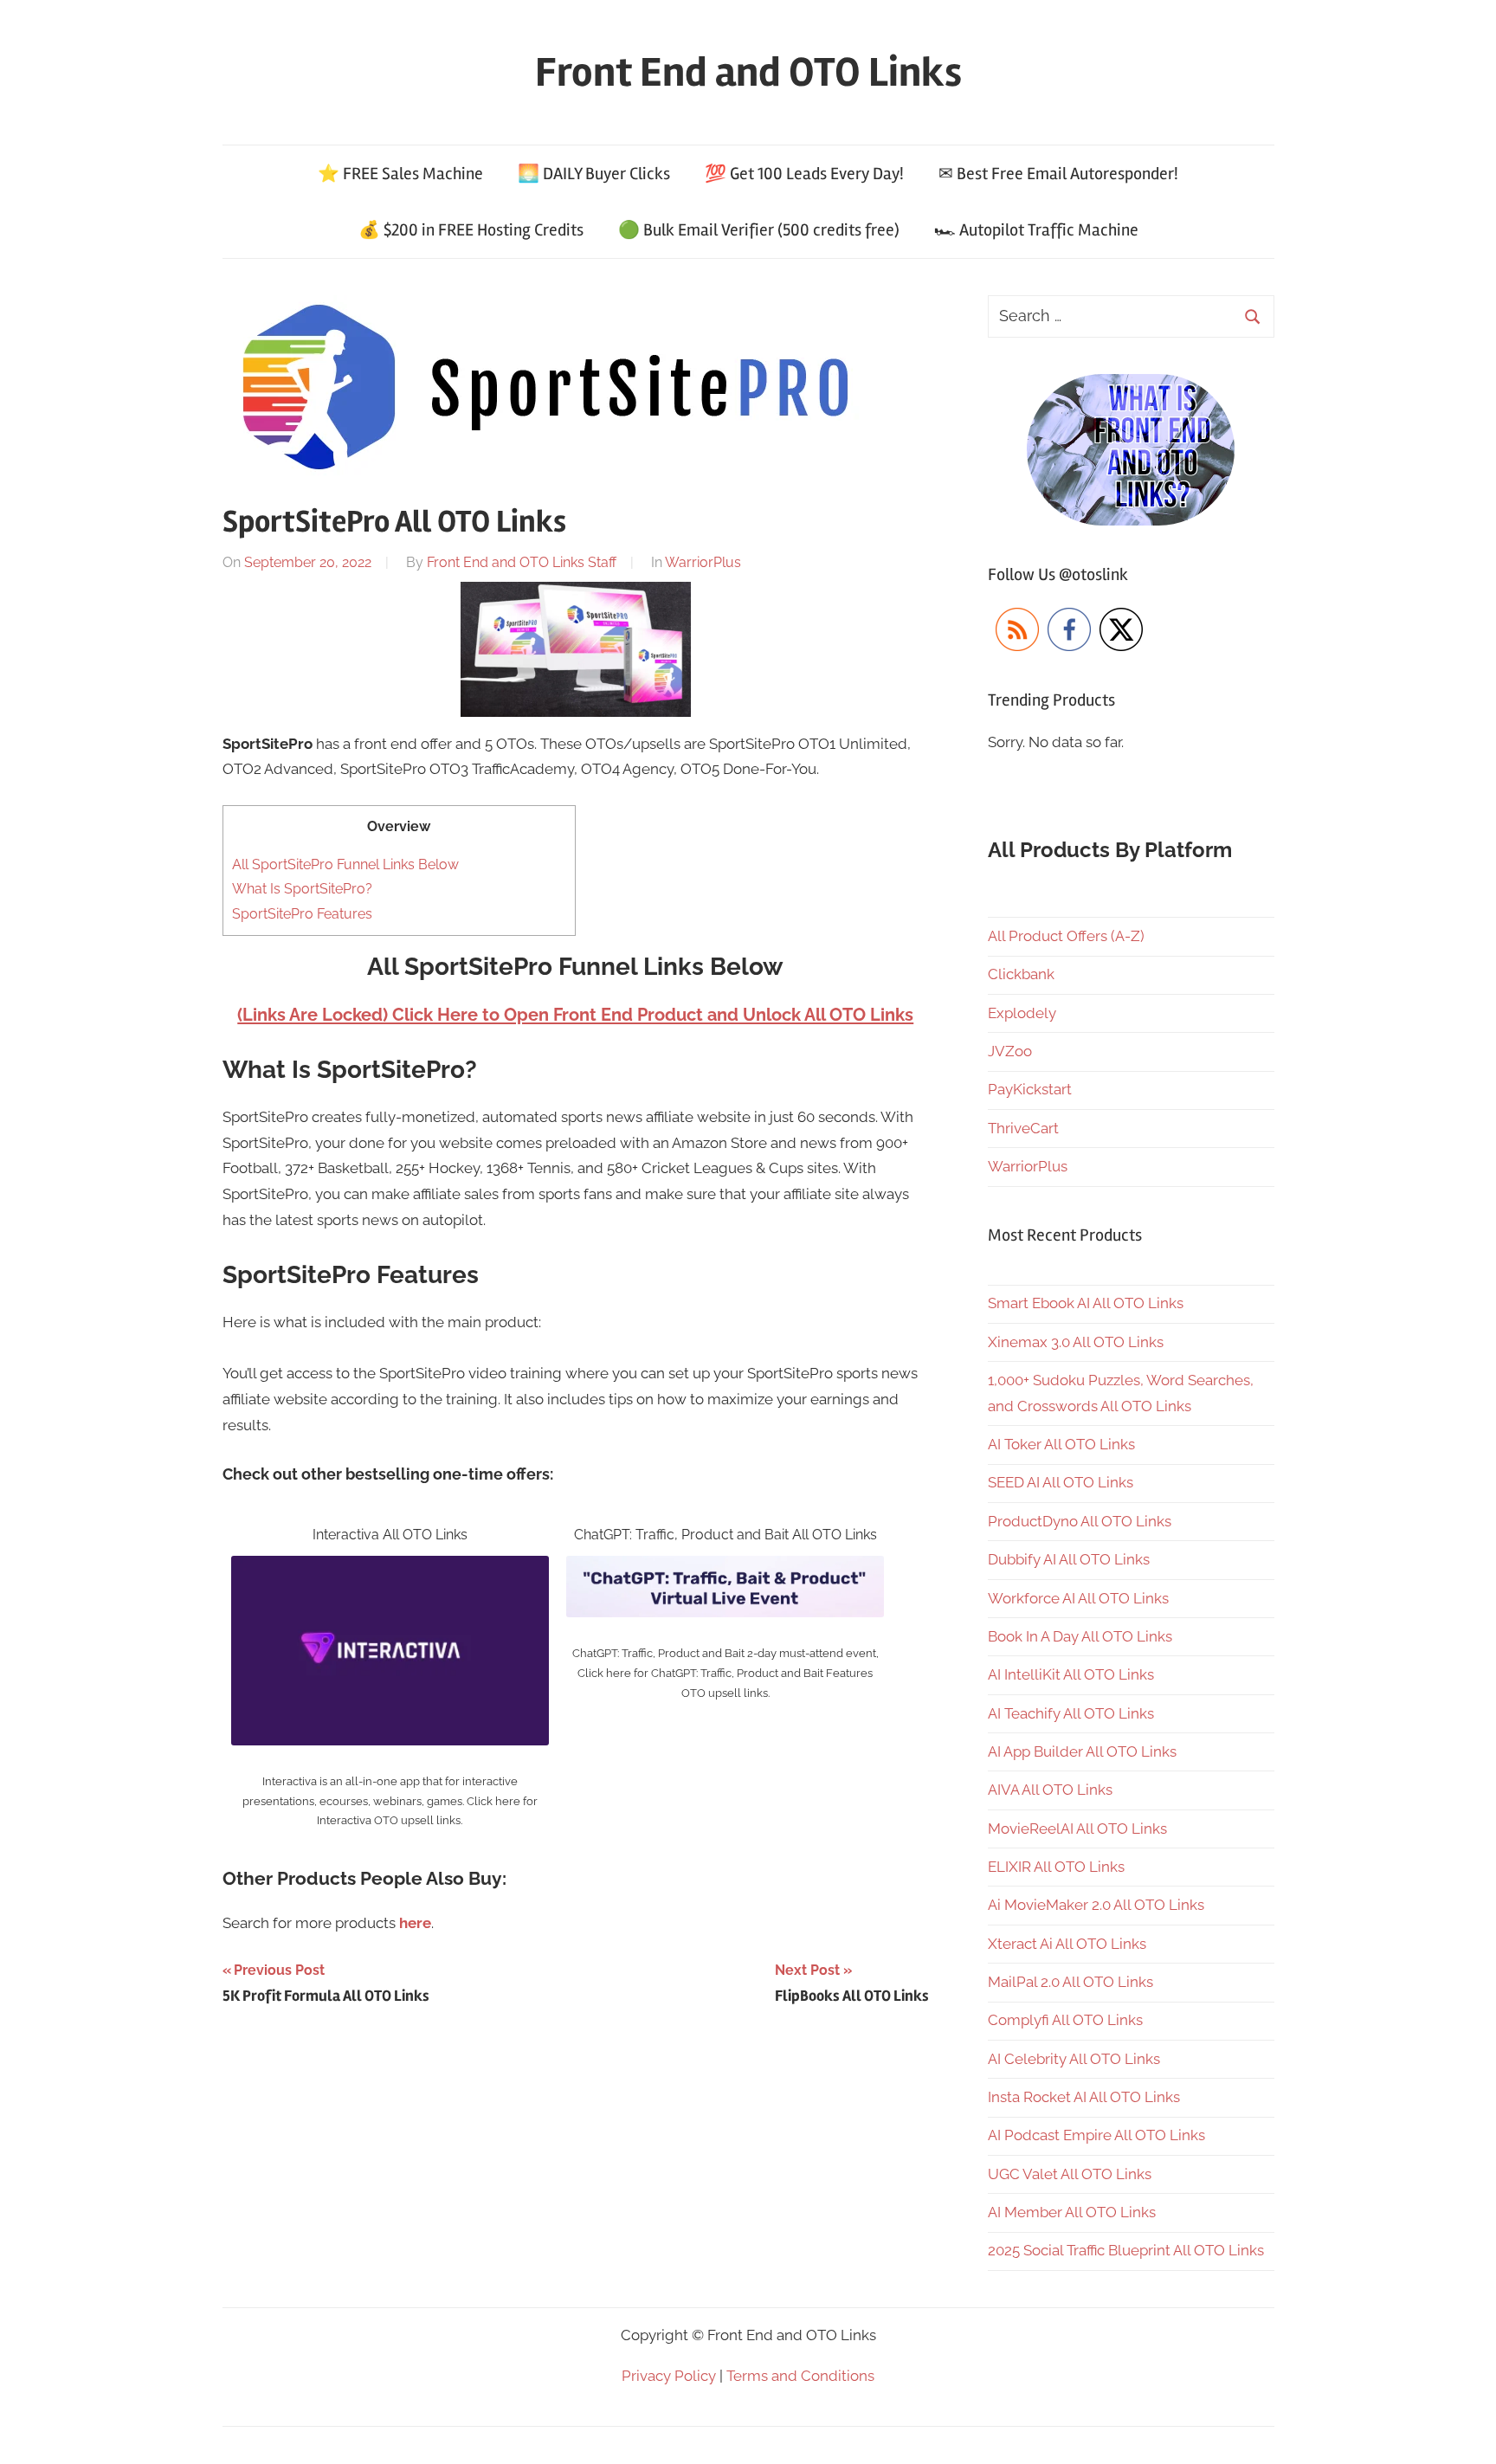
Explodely (1022, 1013)
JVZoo (1010, 1051)
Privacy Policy (669, 2376)
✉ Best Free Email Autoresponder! (1058, 174)
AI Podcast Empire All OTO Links (1096, 2135)
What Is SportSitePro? (302, 889)
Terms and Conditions (800, 2376)
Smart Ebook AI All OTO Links (1086, 1303)
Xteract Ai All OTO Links (1067, 1944)
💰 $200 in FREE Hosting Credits (471, 230)
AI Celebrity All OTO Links (1074, 2059)
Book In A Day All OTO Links (1080, 1636)
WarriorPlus (703, 562)
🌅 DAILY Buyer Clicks (594, 174)
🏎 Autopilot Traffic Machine (1036, 230)
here (415, 1923)
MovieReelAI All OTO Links (1077, 1829)
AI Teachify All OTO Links (1071, 1713)
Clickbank (1021, 974)
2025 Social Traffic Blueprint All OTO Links (1126, 2250)
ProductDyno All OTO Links (1080, 1521)
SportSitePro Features (302, 914)
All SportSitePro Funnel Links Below (345, 864)
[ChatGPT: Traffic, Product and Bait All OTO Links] (725, 1568)
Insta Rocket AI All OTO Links (1084, 2097)
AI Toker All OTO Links (1061, 1444)
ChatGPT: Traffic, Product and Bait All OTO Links (725, 1535)
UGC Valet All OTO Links (1070, 2174)
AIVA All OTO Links (1050, 1790)
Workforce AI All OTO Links (1078, 1598)
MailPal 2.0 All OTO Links (1070, 1982)
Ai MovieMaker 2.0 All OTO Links (1096, 1905)
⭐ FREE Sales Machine (400, 174)
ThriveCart (1023, 1128)
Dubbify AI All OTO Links (1069, 1559)
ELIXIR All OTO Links (1056, 1867)
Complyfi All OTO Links (1065, 2020)
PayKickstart (1030, 1089)
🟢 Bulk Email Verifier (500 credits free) (759, 230)
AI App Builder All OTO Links (1082, 1751)
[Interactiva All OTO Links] (390, 1568)
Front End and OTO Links (748, 72)
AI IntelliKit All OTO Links (1071, 1674)
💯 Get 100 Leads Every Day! (804, 174)
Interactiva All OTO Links (390, 1535)
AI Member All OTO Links (1072, 2212)
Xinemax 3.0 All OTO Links (1076, 1342)
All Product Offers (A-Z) (1066, 936)
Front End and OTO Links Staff (522, 562)
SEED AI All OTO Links (1061, 1482)
